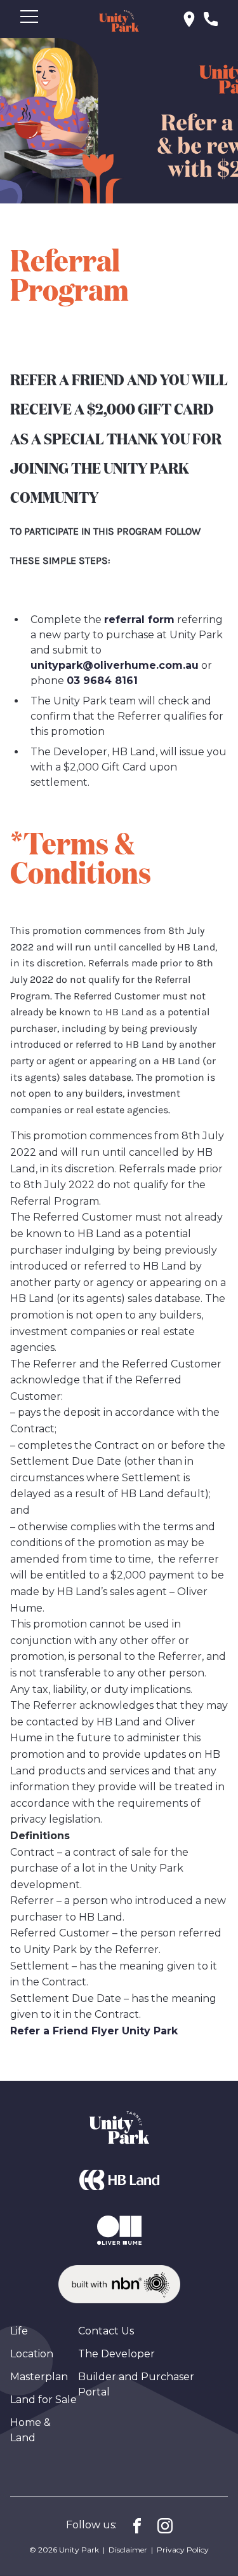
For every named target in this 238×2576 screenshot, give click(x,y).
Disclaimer (128, 2550)
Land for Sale (43, 2400)
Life (19, 2331)
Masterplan (39, 2377)
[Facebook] (137, 2525)
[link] (189, 18)
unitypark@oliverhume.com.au (115, 665)
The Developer (116, 2354)
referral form (139, 620)
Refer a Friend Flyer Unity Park (94, 2031)
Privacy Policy (183, 2550)
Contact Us (106, 2331)
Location (32, 2354)
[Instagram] (165, 2525)
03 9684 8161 (102, 681)
